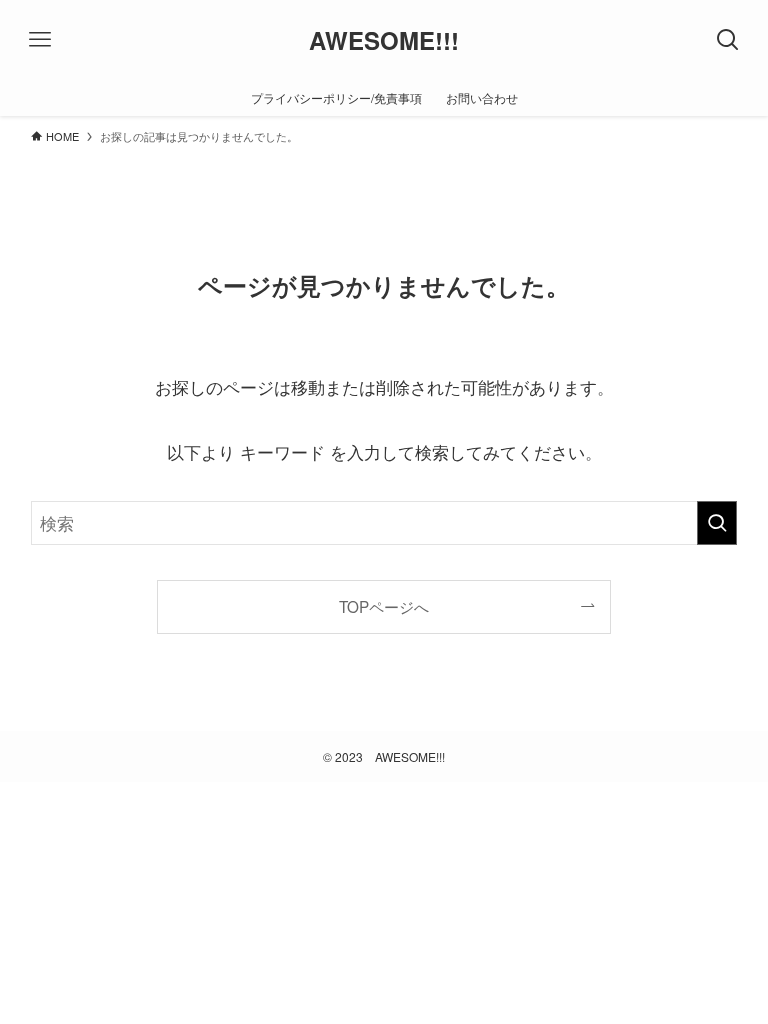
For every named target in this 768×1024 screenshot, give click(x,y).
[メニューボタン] (40, 40)
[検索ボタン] (728, 40)
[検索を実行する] (717, 523)
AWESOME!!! (384, 40)
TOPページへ (384, 606)
